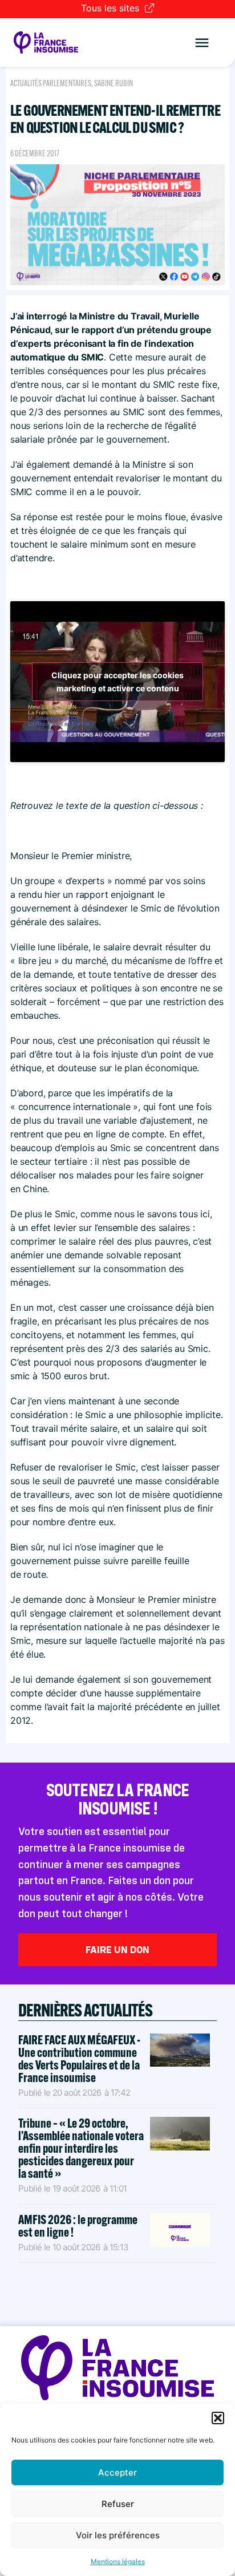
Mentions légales (118, 2561)
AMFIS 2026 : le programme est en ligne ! (78, 2226)
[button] (218, 2418)
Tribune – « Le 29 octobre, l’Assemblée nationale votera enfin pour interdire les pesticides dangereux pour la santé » (81, 2148)
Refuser (118, 2504)
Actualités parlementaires (51, 83)
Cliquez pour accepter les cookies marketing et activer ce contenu (117, 682)
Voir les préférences (118, 2535)
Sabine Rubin (114, 83)
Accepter (117, 2472)
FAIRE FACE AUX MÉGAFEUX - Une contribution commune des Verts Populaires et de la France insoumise (79, 2059)
